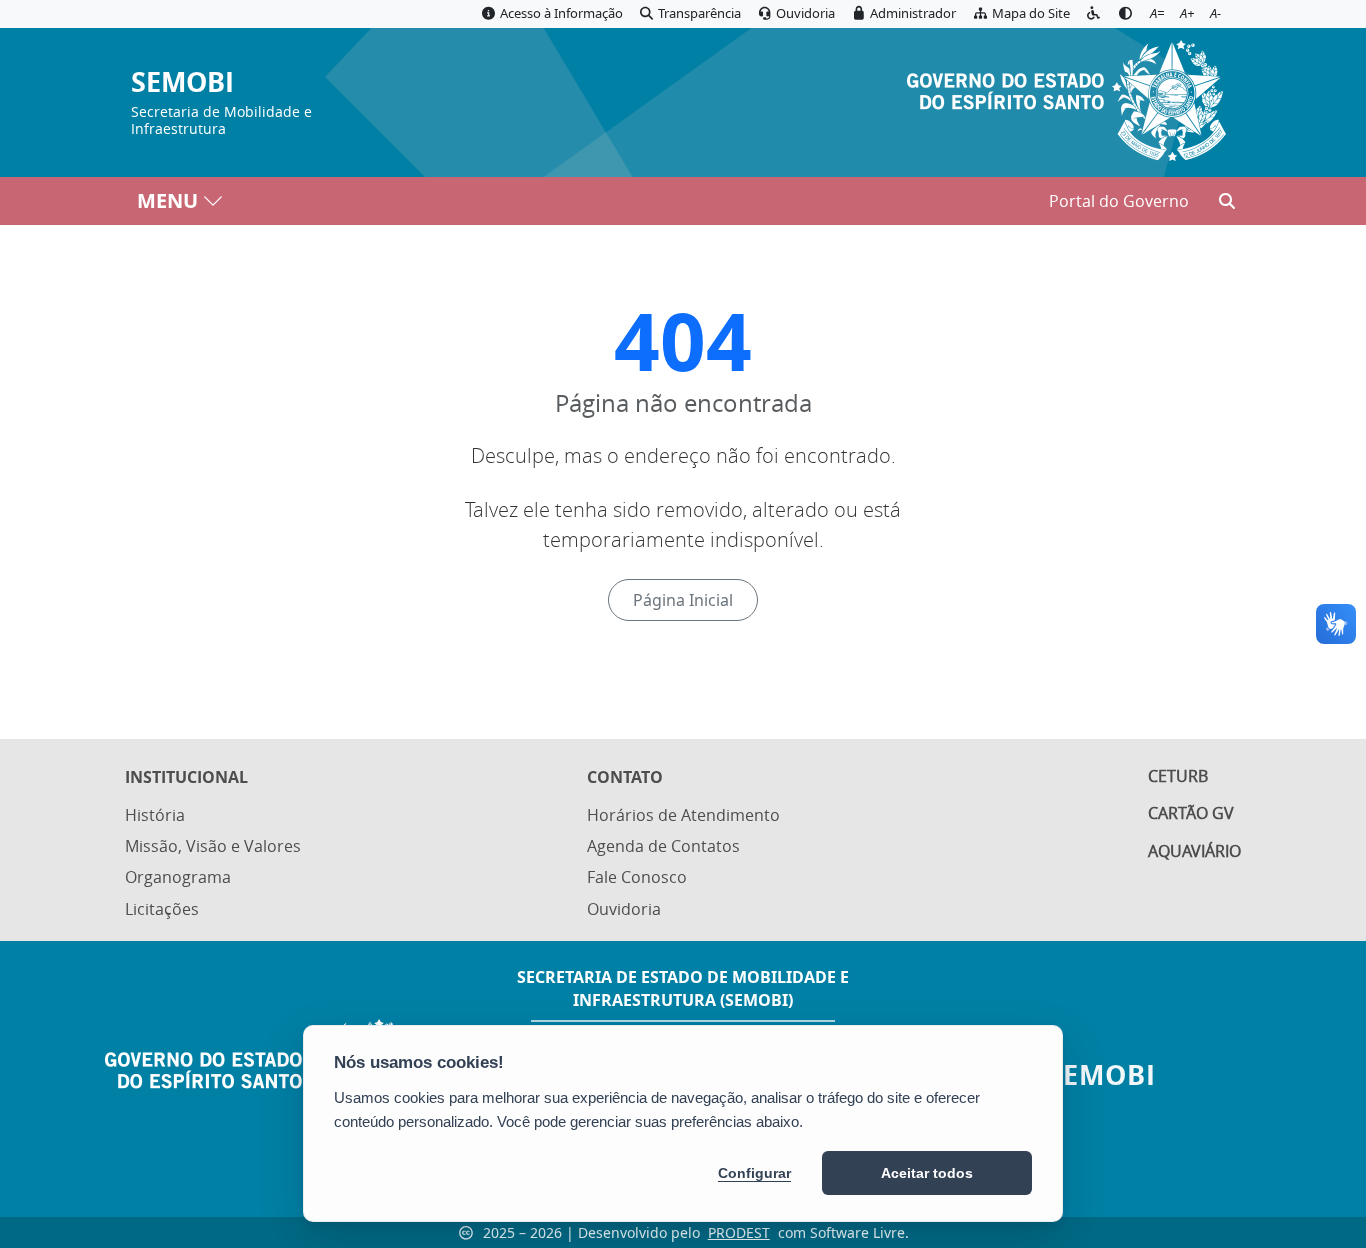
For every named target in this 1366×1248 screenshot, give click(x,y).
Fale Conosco (637, 877)
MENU (167, 200)
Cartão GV (1191, 813)
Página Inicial (683, 600)
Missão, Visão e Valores (213, 846)
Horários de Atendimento (683, 815)
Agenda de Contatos (663, 846)
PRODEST (739, 1232)
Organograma (178, 877)
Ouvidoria (624, 909)
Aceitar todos (927, 1173)
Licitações (162, 909)
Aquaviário (1194, 851)
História (155, 815)
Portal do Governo (1119, 201)
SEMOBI (182, 82)
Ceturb (1178, 776)
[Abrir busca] (1227, 201)
